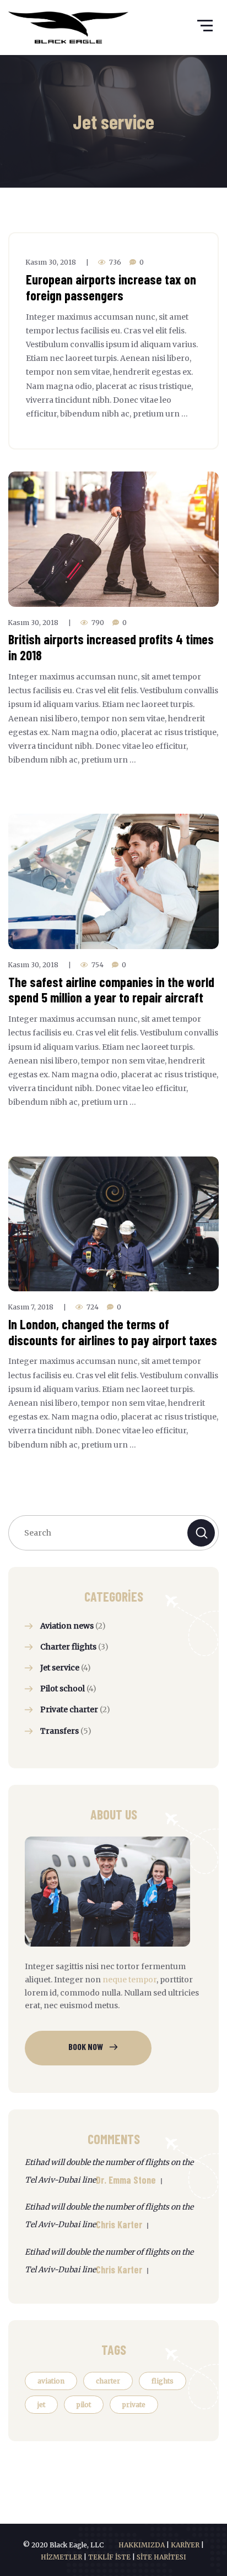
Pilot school (63, 1689)
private (134, 2405)
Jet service (60, 1668)
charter (108, 2381)
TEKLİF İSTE (109, 2557)
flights (163, 2381)
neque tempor (129, 1980)
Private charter (69, 1709)
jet (41, 2405)
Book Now (86, 2046)
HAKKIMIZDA (142, 2545)
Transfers (60, 1731)
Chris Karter (119, 2224)
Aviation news (67, 1626)
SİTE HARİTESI (161, 2557)
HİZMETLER (61, 2557)
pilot (84, 2405)
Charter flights (68, 1647)
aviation (51, 2381)
